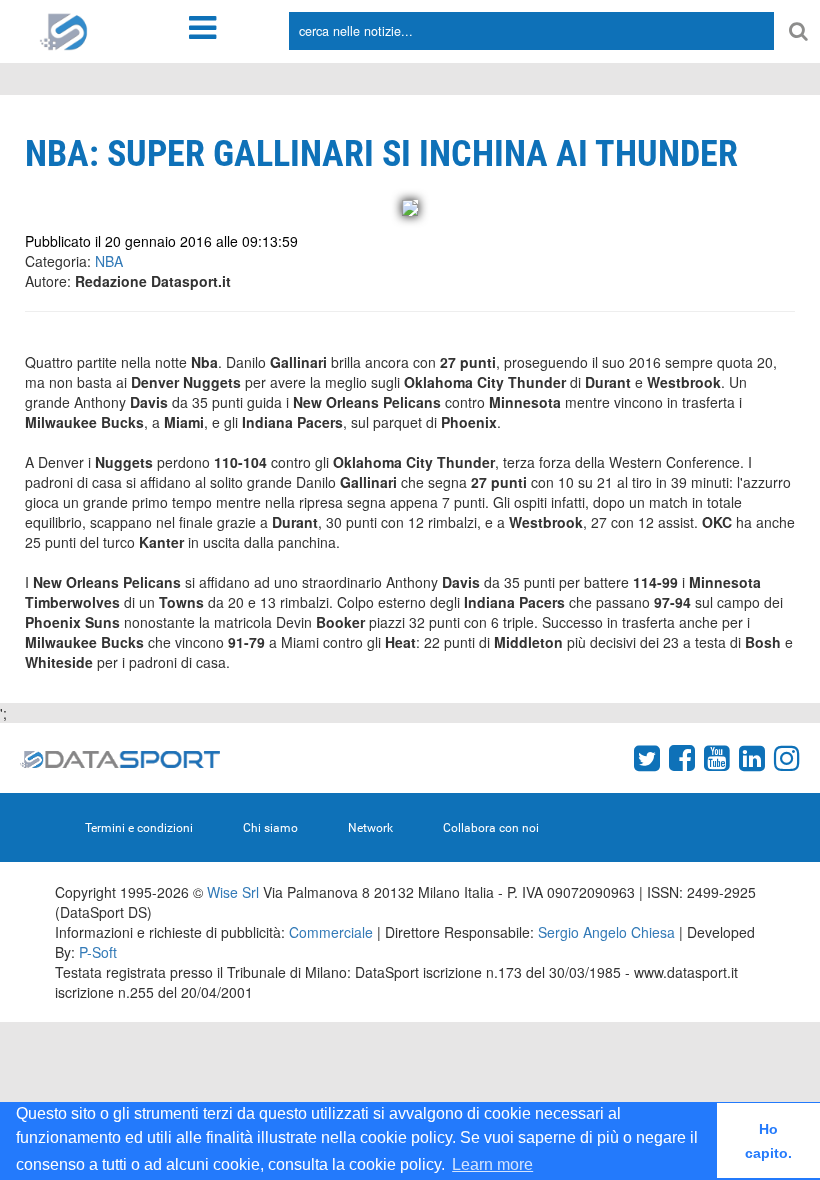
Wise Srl (233, 892)
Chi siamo (270, 828)
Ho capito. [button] (768, 1141)
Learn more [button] (492, 1164)
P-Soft (98, 952)
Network (370, 828)
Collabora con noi (491, 828)
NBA (109, 261)
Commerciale (331, 932)
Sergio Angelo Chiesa (606, 932)
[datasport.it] (64, 30)
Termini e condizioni (139, 828)
